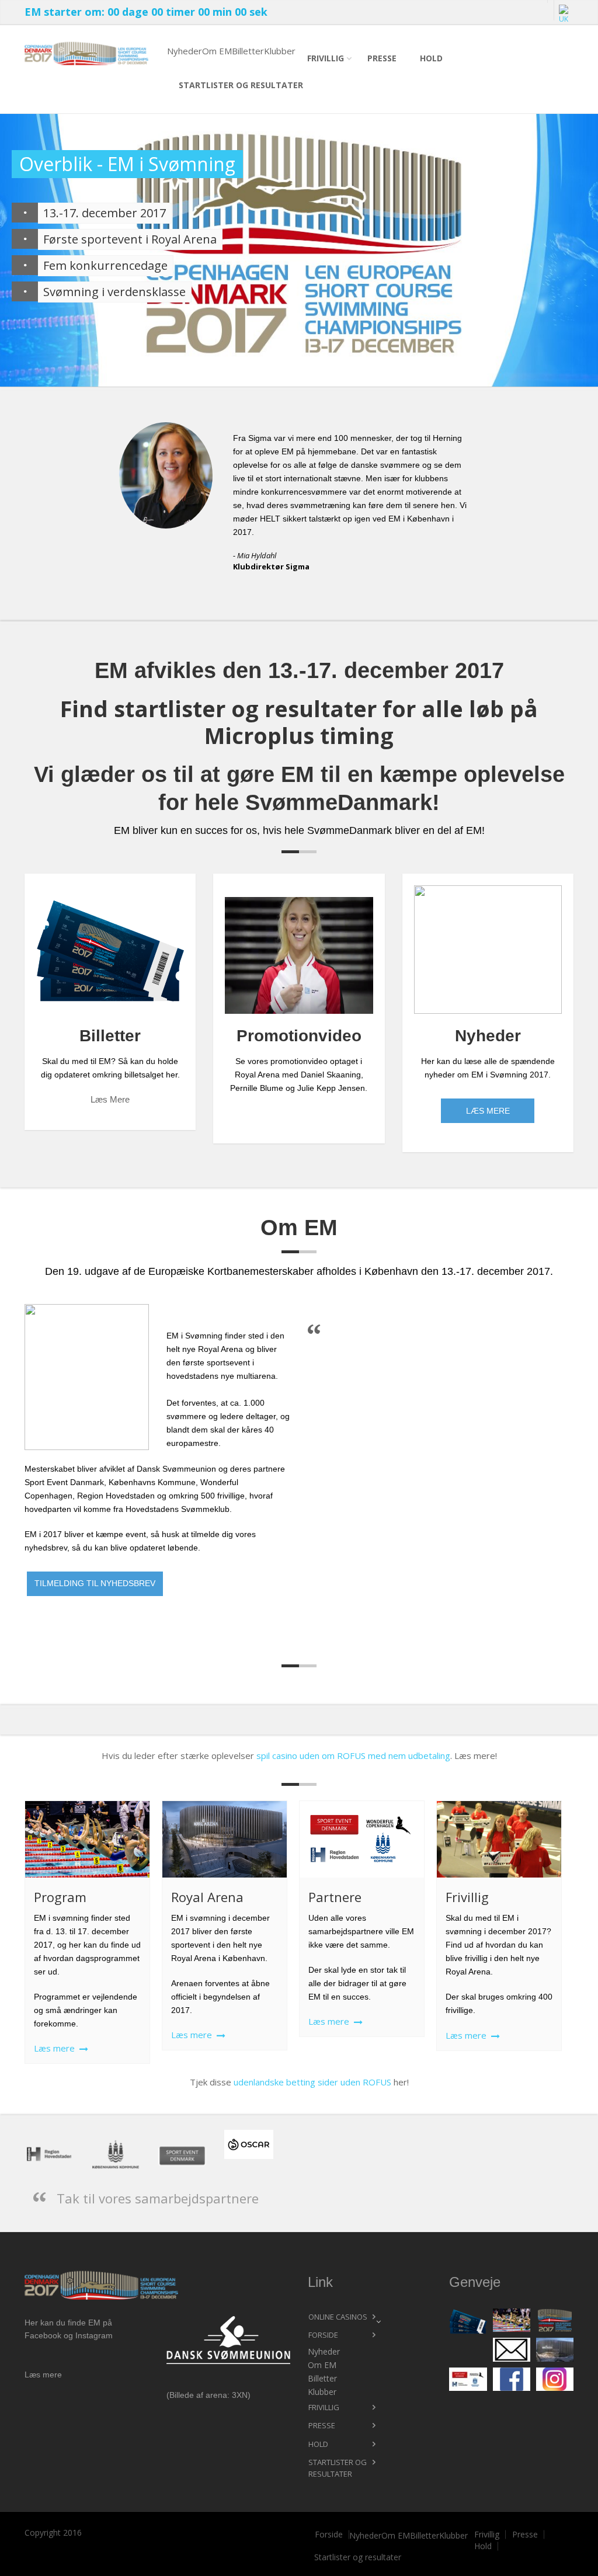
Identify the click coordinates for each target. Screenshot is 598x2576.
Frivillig (326, 58)
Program (60, 1897)
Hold (431, 58)
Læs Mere (488, 1111)
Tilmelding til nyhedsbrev (95, 1583)
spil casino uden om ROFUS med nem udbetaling (353, 1755)
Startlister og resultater (241, 85)
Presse (382, 58)
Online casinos (338, 2317)
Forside (323, 2335)
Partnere (335, 1897)
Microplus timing (299, 735)
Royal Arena (207, 1897)
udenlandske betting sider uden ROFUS (312, 2082)
